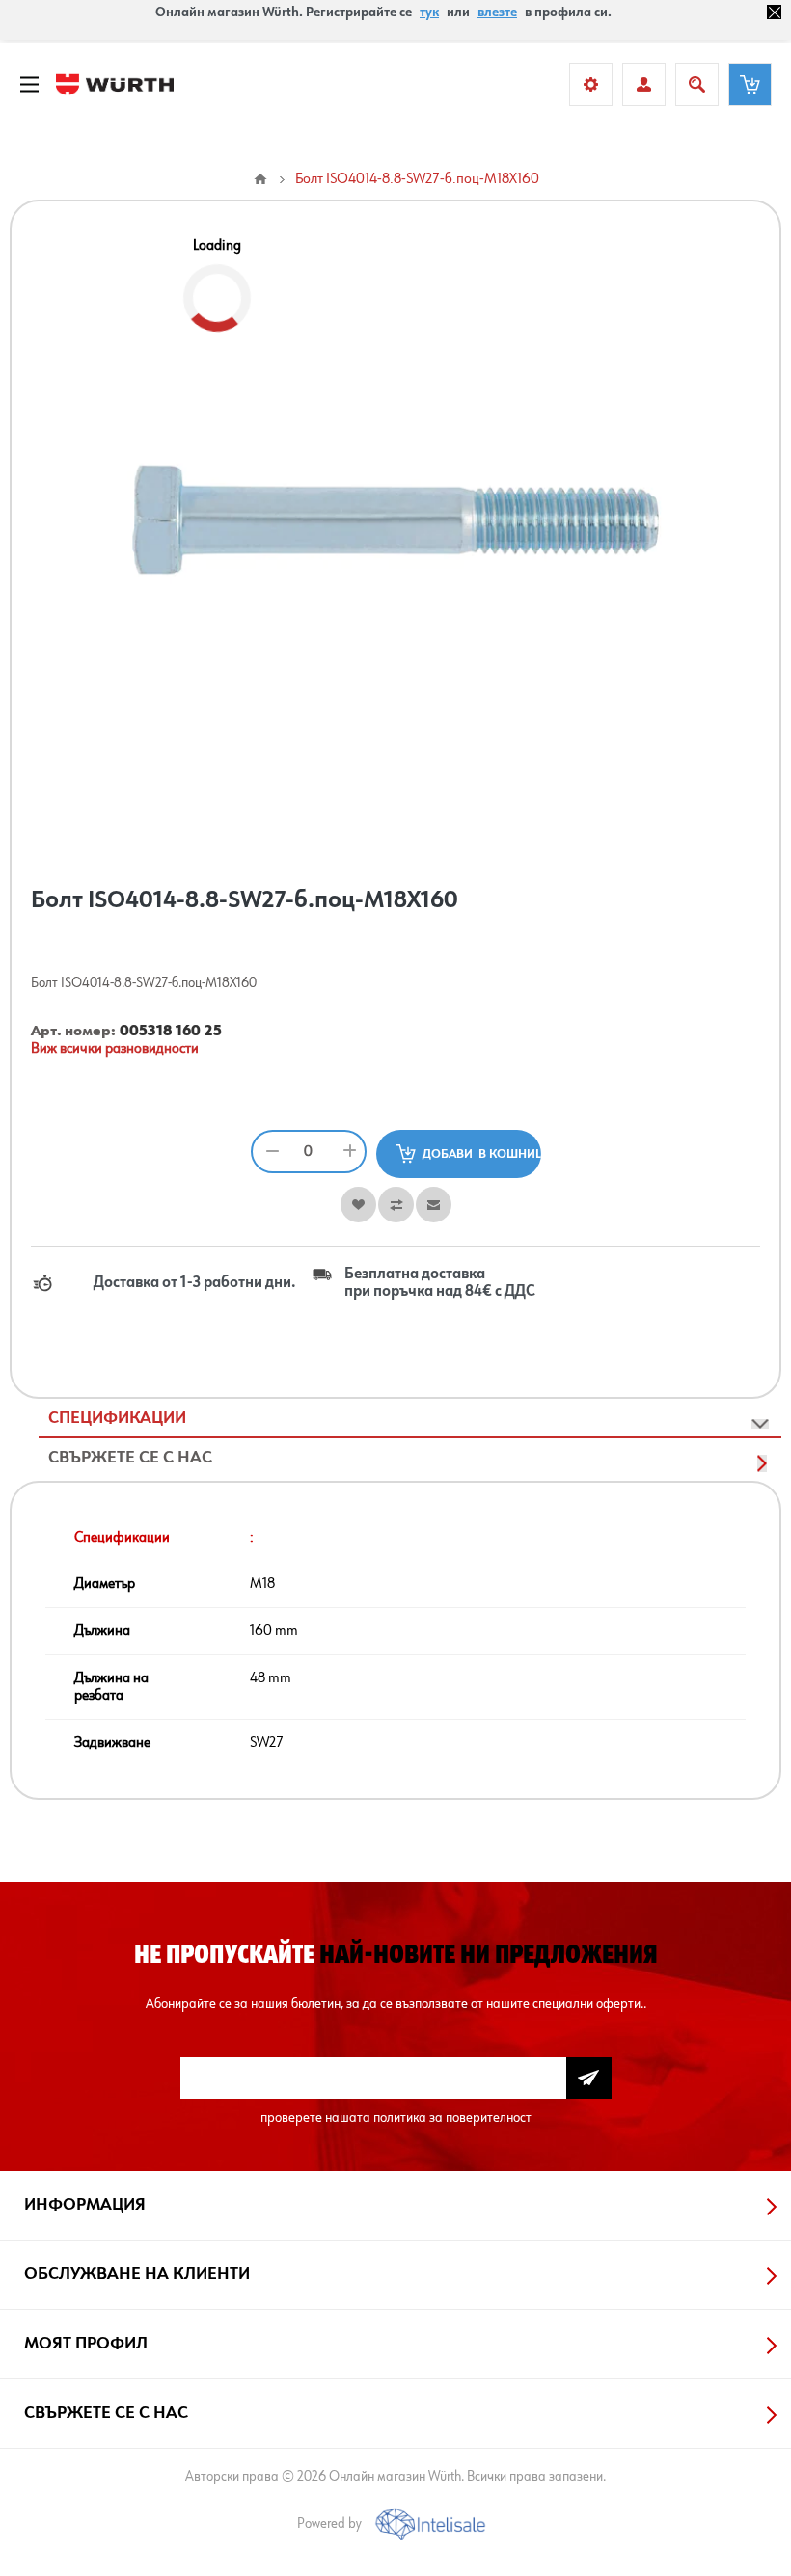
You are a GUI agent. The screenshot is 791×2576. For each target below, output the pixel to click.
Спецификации (117, 1418)
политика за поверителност (452, 2118)
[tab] (410, 1419)
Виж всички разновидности (115, 1049)
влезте (497, 13)
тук (429, 13)
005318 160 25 (171, 1032)
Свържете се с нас (130, 1458)
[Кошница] (750, 84)
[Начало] (260, 179)
